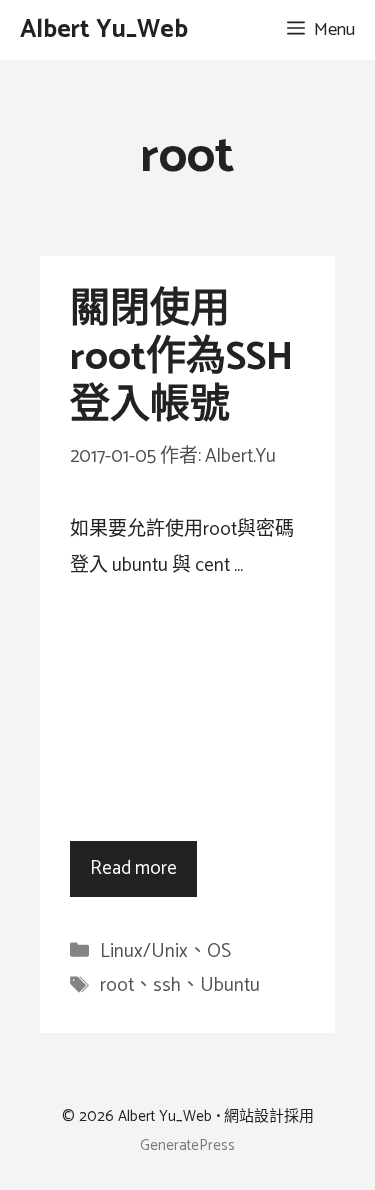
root (117, 985)
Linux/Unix (144, 951)
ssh (167, 985)
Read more (133, 868)
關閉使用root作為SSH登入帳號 (181, 358)
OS (219, 951)
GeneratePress (187, 1145)
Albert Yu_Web (104, 30)
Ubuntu (230, 985)
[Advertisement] (187, 712)
